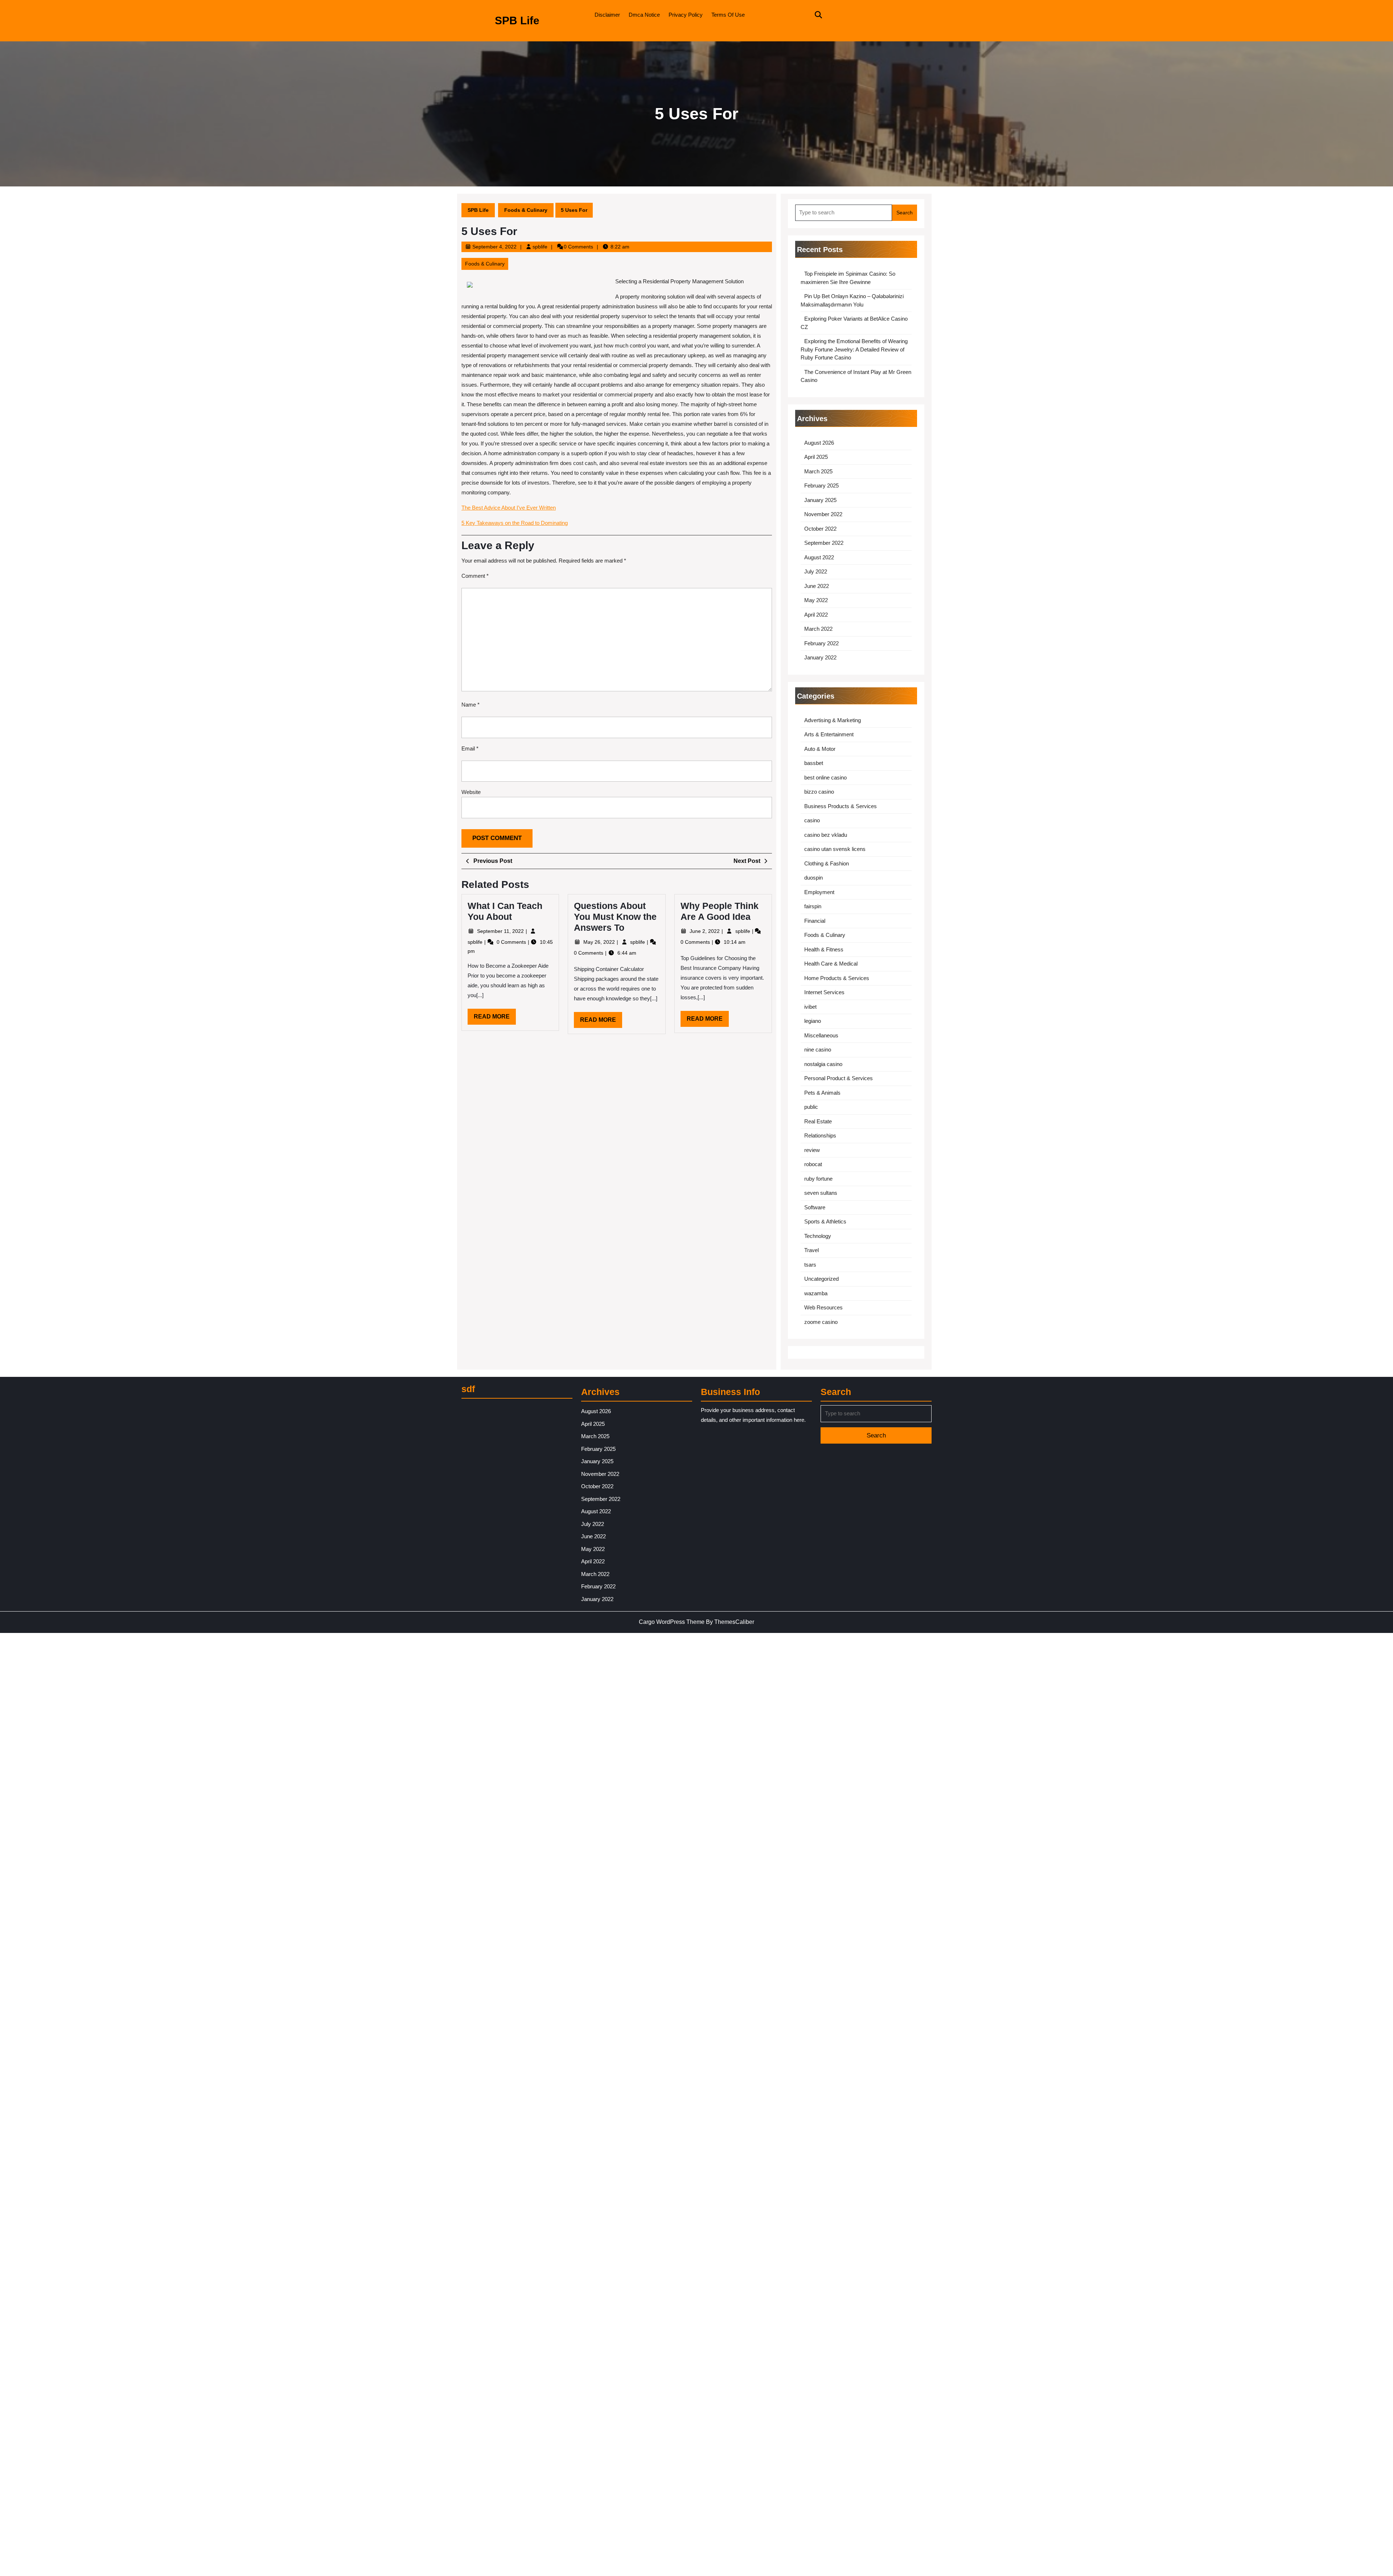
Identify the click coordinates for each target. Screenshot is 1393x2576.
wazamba (816, 1293)
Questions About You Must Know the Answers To (615, 917)
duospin (813, 878)
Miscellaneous (821, 1035)
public (811, 1107)
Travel (811, 1250)
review (812, 1150)
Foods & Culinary (526, 210)
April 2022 (816, 615)
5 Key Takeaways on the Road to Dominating (515, 523)
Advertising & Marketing (833, 720)
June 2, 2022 (705, 931)
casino (812, 820)
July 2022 (816, 571)
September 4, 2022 (494, 247)
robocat (813, 1164)
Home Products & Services (837, 978)
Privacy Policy (686, 15)
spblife (540, 247)
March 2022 (818, 629)
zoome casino (821, 1322)
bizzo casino (819, 792)
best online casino (825, 777)
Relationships (820, 1135)
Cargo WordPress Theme (672, 1622)
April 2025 (816, 457)
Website (471, 792)
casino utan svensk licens (835, 849)
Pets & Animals (822, 1093)
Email (470, 748)
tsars (810, 1265)
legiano (813, 1021)
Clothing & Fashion (827, 863)
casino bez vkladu (826, 835)
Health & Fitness (824, 949)
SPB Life (517, 20)
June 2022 (817, 586)
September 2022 (824, 543)
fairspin (813, 906)
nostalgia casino (823, 1064)
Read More (495, 1019)
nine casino (818, 1050)
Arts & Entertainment (829, 734)
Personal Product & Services (839, 1078)
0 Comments (512, 942)
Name (471, 705)
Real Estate (818, 1121)
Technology (818, 1236)
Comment (475, 576)
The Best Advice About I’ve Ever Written (509, 508)
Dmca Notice (644, 15)
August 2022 (819, 557)
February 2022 (821, 643)
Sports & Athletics (825, 1221)
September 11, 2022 (501, 931)
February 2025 (821, 485)
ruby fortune (818, 1179)
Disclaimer (607, 15)
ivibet (810, 1007)
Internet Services (824, 992)
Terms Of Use (728, 15)
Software (815, 1207)
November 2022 (823, 514)
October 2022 (820, 529)
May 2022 (816, 600)
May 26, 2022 (600, 942)
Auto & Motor (820, 749)
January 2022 (820, 657)
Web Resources (823, 1307)
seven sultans (821, 1193)
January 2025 (820, 500)
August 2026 (819, 443)
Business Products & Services (841, 806)
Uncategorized (821, 1279)
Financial (815, 921)
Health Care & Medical (831, 964)
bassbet (814, 763)
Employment (819, 892)
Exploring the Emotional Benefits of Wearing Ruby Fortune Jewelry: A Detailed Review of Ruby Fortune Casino (854, 349)
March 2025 (818, 471)
